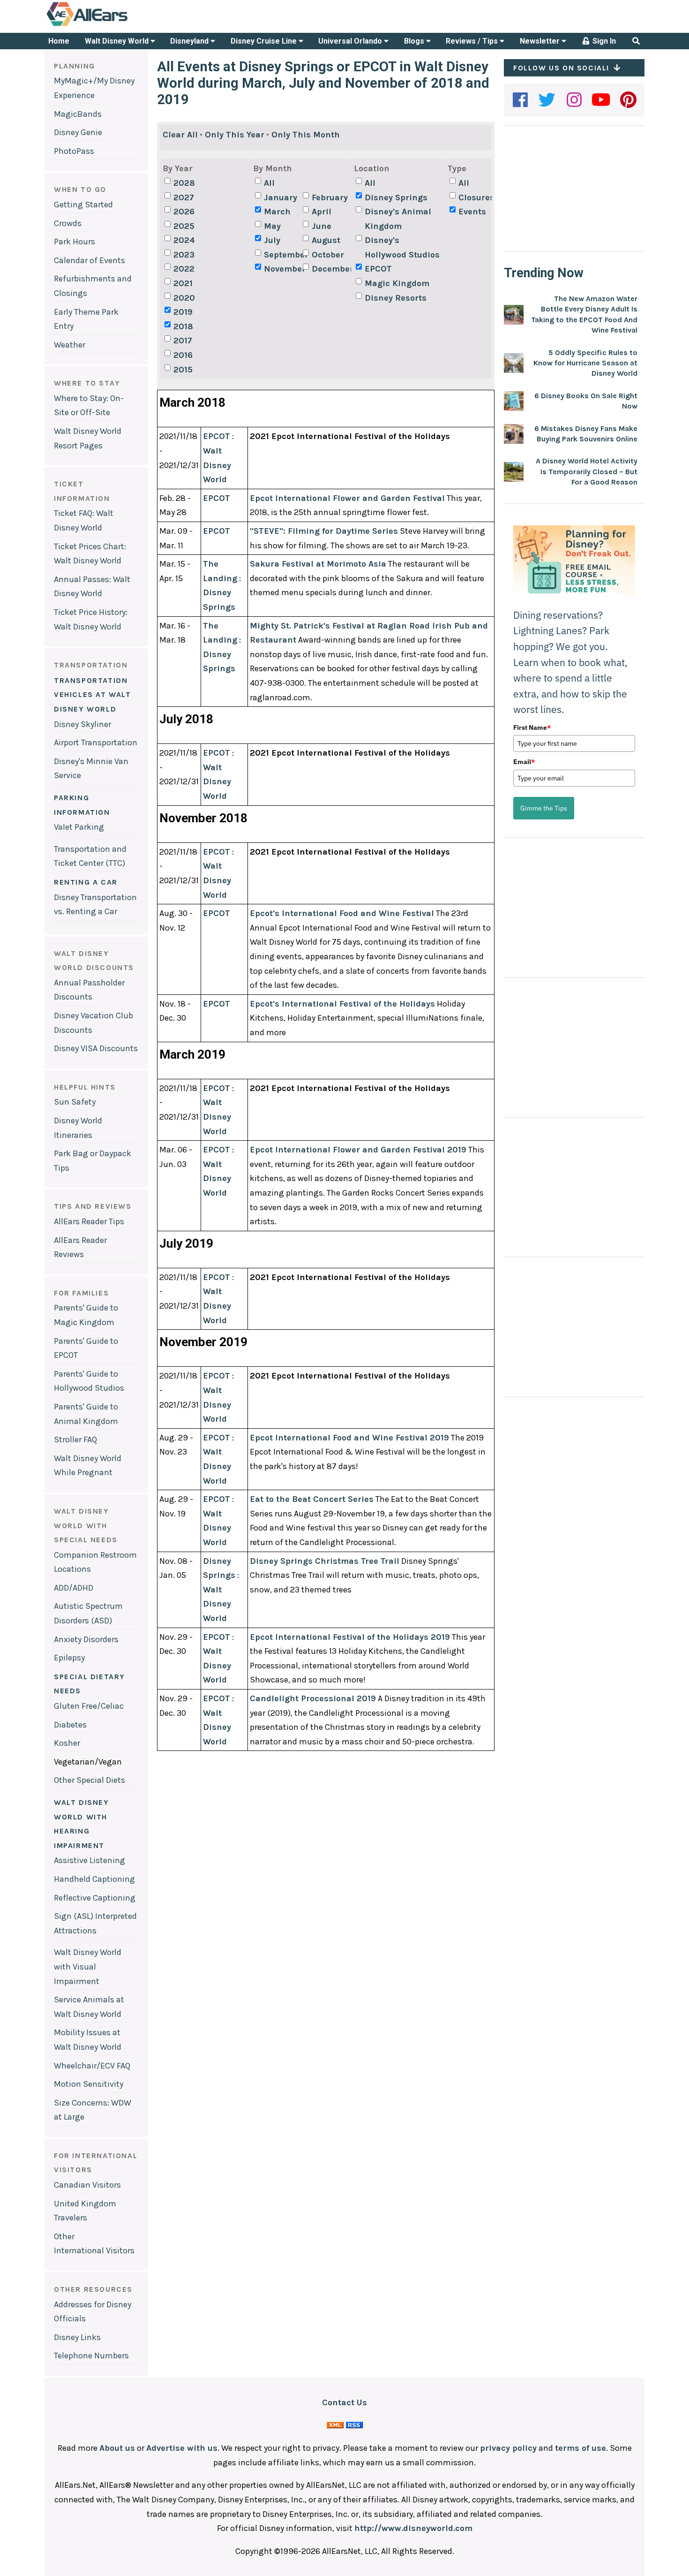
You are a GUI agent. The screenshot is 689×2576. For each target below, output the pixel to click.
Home (59, 41)
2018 (183, 326)
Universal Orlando (351, 41)
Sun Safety (75, 1102)
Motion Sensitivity (89, 2084)
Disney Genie (78, 132)
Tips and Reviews (93, 1206)
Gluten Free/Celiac (89, 1706)
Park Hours (75, 242)
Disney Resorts (396, 298)
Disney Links (77, 2337)
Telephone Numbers (91, 2356)
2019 (183, 312)
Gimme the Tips (544, 808)
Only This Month (306, 135)
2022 (184, 269)
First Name (532, 727)
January (281, 197)
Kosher (67, 1743)
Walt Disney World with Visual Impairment (88, 1966)
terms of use (580, 2448)
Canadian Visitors (87, 2185)
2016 (183, 355)
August (326, 240)
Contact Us (344, 2402)
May (272, 226)
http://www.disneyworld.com (413, 2528)
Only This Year (235, 135)
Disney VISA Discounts (96, 1048)
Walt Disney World (118, 41)
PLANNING (75, 66)
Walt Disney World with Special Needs (86, 1525)
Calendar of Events (90, 260)
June (322, 226)
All (269, 183)
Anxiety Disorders (86, 1639)
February (330, 197)
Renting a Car (86, 882)
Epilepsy (69, 1658)
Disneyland (190, 41)
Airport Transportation (96, 742)
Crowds (68, 223)
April (322, 212)
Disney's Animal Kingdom (398, 219)
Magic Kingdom (397, 283)
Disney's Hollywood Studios (402, 247)
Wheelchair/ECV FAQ (92, 2066)
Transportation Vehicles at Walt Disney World (93, 695)
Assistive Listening (90, 1860)
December (330, 269)
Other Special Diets (90, 1780)
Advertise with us (182, 2448)
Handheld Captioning (94, 1879)
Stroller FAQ (75, 1440)
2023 (184, 255)
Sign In (603, 41)
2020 (184, 298)
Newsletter (541, 41)
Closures (476, 197)
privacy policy (508, 2448)
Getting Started (83, 205)
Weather (70, 345)
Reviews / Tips (473, 41)
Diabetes (70, 1725)
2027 (184, 197)
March (277, 212)
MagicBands (78, 114)
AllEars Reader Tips (89, 1221)
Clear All (180, 135)
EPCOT (378, 269)
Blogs (415, 41)
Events (472, 212)
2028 (184, 183)
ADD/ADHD (74, 1588)
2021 (183, 283)
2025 (184, 226)
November (282, 269)
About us (117, 2448)
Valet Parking (79, 827)
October (328, 255)
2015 (183, 370)
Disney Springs (396, 197)
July (272, 240)
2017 (183, 341)
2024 (184, 240)
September (282, 255)
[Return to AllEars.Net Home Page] (116, 25)
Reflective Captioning (95, 1898)
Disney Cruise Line (265, 41)
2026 (184, 212)
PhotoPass (74, 151)
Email (524, 762)
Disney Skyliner (82, 724)
